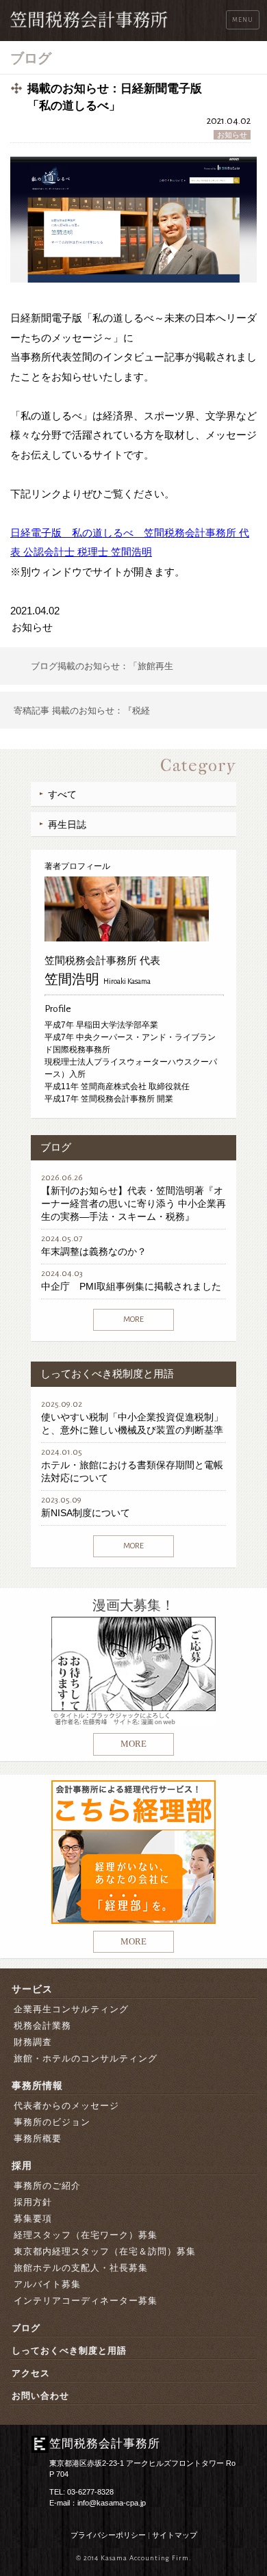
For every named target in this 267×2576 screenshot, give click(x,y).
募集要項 (33, 2219)
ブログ (26, 2328)
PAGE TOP (247, 2487)
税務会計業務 (42, 2026)
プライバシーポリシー (108, 2535)
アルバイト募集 (47, 2284)
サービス (32, 1989)
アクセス (31, 2373)
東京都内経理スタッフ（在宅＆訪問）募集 (105, 2251)
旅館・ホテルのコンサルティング (86, 2058)
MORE (133, 1319)
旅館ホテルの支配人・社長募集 (81, 2268)
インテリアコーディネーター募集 (86, 2301)
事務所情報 (37, 2085)
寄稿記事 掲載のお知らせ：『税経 (82, 711)
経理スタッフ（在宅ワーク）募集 (86, 2235)
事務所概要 (38, 2138)
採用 (22, 2165)
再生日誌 (67, 824)
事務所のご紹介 (47, 2186)
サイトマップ (175, 2535)
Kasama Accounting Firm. (146, 2558)
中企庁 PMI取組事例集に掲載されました (131, 1286)
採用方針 (33, 2202)
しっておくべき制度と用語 (69, 2351)
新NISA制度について (86, 1513)
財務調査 (33, 2042)
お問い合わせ (40, 2396)
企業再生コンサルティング (71, 2009)
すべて (62, 794)
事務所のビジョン (52, 2122)
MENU (243, 20)
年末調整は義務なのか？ (94, 1251)
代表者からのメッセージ (66, 2106)
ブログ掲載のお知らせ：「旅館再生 (102, 666)
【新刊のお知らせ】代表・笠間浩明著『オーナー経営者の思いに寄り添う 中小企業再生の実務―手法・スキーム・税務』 (133, 1204)
